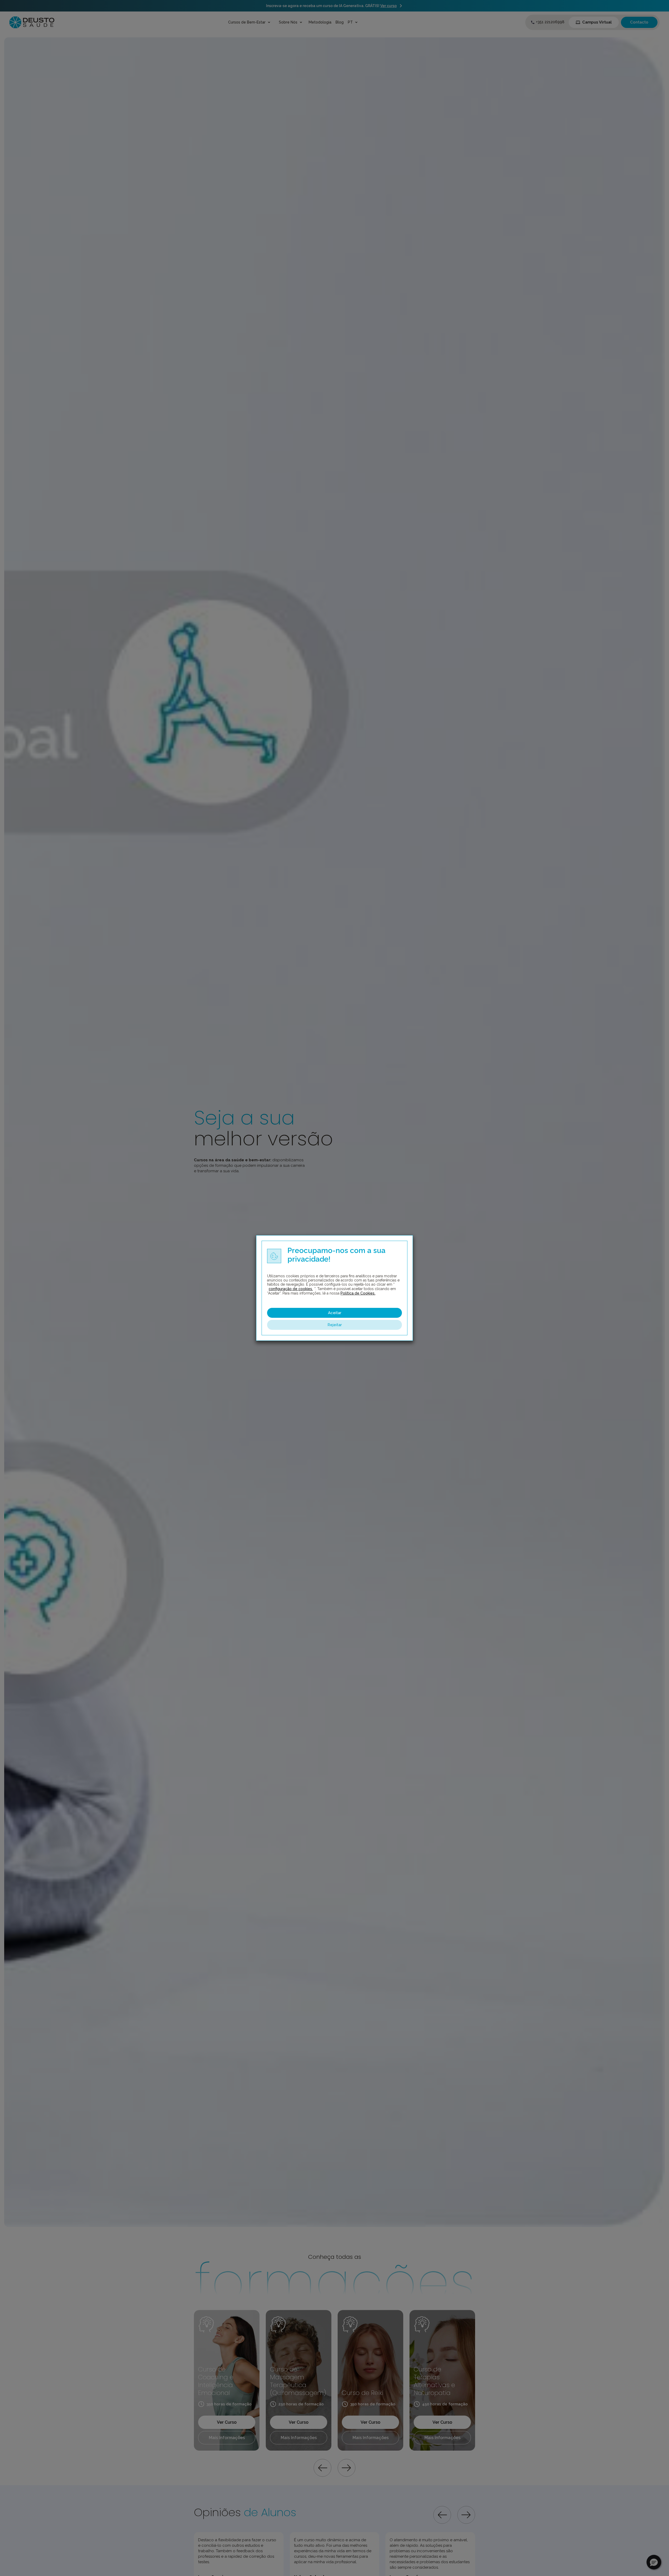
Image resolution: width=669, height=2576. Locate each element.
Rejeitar (335, 1325)
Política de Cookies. (358, 1293)
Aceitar (335, 1313)
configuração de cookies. (291, 1289)
